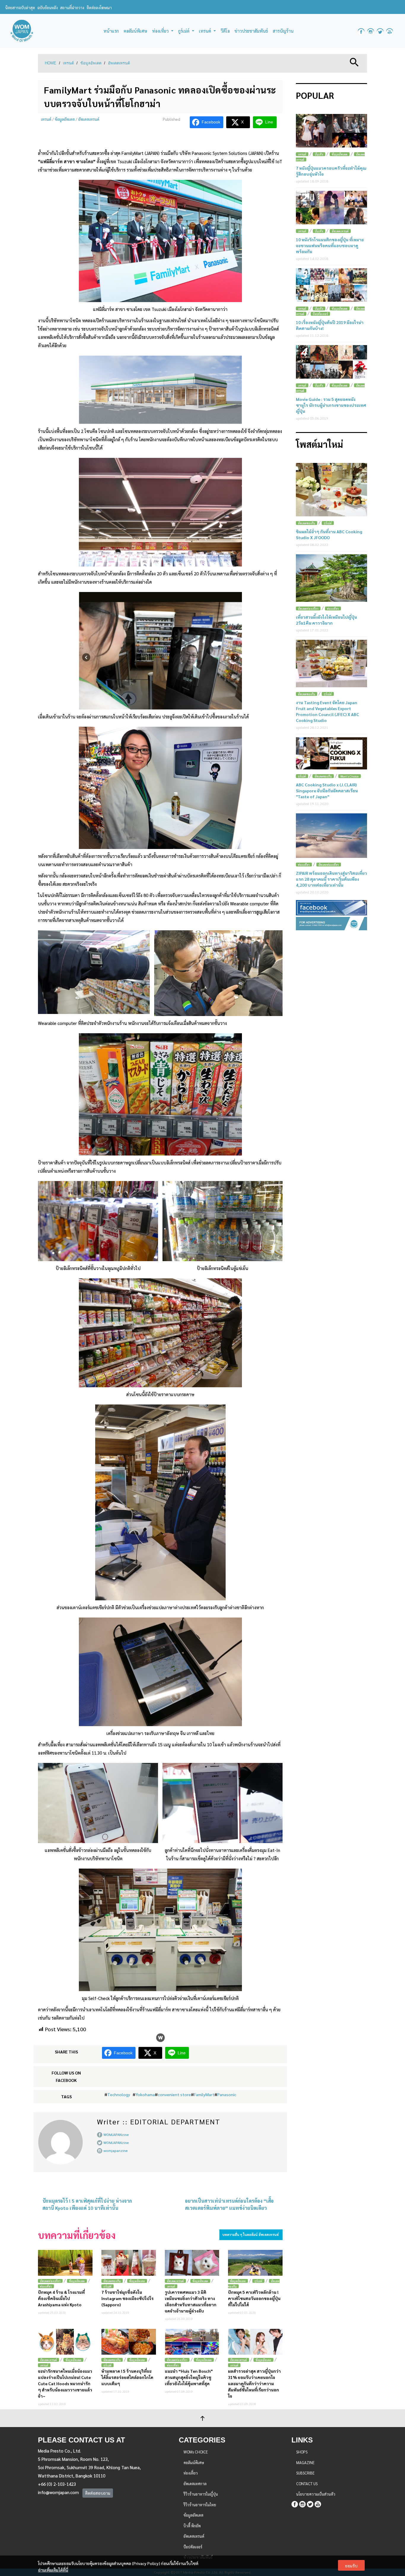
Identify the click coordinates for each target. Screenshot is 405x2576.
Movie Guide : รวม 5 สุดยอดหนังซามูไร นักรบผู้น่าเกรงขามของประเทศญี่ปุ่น (331, 405)
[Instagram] (302, 2503)
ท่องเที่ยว (46, 2286)
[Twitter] (310, 2503)
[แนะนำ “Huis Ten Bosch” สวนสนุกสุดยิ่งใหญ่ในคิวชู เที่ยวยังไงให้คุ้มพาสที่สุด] (192, 2342)
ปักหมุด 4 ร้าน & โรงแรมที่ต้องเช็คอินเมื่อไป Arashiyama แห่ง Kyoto (61, 2298)
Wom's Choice (350, 776)
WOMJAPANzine (116, 2134)
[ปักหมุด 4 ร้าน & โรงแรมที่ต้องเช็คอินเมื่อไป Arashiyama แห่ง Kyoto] (65, 2263)
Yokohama (145, 2094)
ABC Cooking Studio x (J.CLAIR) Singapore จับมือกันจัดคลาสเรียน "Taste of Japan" (327, 791)
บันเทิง (319, 154)
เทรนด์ (68, 63)
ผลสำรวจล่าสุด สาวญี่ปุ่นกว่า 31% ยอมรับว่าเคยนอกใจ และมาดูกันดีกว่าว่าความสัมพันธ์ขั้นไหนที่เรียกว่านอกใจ (254, 2383)
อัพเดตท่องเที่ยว (50, 2281)
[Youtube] (318, 2503)
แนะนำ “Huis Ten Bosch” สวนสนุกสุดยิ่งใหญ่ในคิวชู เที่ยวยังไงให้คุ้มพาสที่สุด (189, 2377)
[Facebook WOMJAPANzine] (361, 31)
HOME (51, 63)
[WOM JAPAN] (22, 31)
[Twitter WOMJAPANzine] (380, 31)
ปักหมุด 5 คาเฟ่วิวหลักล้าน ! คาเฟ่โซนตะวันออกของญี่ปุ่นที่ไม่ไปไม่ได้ (254, 2298)
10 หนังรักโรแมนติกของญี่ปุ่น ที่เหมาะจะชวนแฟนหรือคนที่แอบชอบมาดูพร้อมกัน (330, 245)
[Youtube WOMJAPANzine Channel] (390, 31)
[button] (354, 62)
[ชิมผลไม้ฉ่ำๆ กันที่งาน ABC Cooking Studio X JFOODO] (331, 490)
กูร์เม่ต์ (107, 2286)
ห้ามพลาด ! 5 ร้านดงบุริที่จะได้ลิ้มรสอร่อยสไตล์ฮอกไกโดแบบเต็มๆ (127, 2377)
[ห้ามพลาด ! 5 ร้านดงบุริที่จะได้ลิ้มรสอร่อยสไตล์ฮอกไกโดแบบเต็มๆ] (129, 2342)
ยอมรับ (351, 2566)
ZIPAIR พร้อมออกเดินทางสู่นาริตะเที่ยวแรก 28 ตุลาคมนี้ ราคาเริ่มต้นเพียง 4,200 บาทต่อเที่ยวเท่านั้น (331, 879)
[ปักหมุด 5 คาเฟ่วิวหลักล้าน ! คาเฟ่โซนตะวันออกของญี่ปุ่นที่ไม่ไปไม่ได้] (255, 2263)
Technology (119, 2094)
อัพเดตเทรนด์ (119, 63)
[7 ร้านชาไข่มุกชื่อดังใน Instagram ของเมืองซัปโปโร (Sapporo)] (129, 2263)
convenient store (174, 2094)
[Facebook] (295, 2503)
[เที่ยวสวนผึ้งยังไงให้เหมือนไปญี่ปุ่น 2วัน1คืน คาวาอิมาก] (331, 578)
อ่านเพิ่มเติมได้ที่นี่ (53, 2570)
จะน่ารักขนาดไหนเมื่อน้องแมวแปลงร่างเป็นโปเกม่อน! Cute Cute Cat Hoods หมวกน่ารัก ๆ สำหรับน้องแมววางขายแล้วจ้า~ (65, 2383)
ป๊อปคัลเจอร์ (320, 314)
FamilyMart (204, 2094)
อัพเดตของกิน (112, 2281)
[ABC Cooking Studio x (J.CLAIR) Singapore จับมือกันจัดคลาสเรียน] (331, 753)
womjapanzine (116, 2150)
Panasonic (227, 2094)
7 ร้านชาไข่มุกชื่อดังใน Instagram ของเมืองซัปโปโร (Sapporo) (127, 2298)
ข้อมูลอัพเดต (91, 63)
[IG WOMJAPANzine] (371, 31)
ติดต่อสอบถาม (98, 2493)
